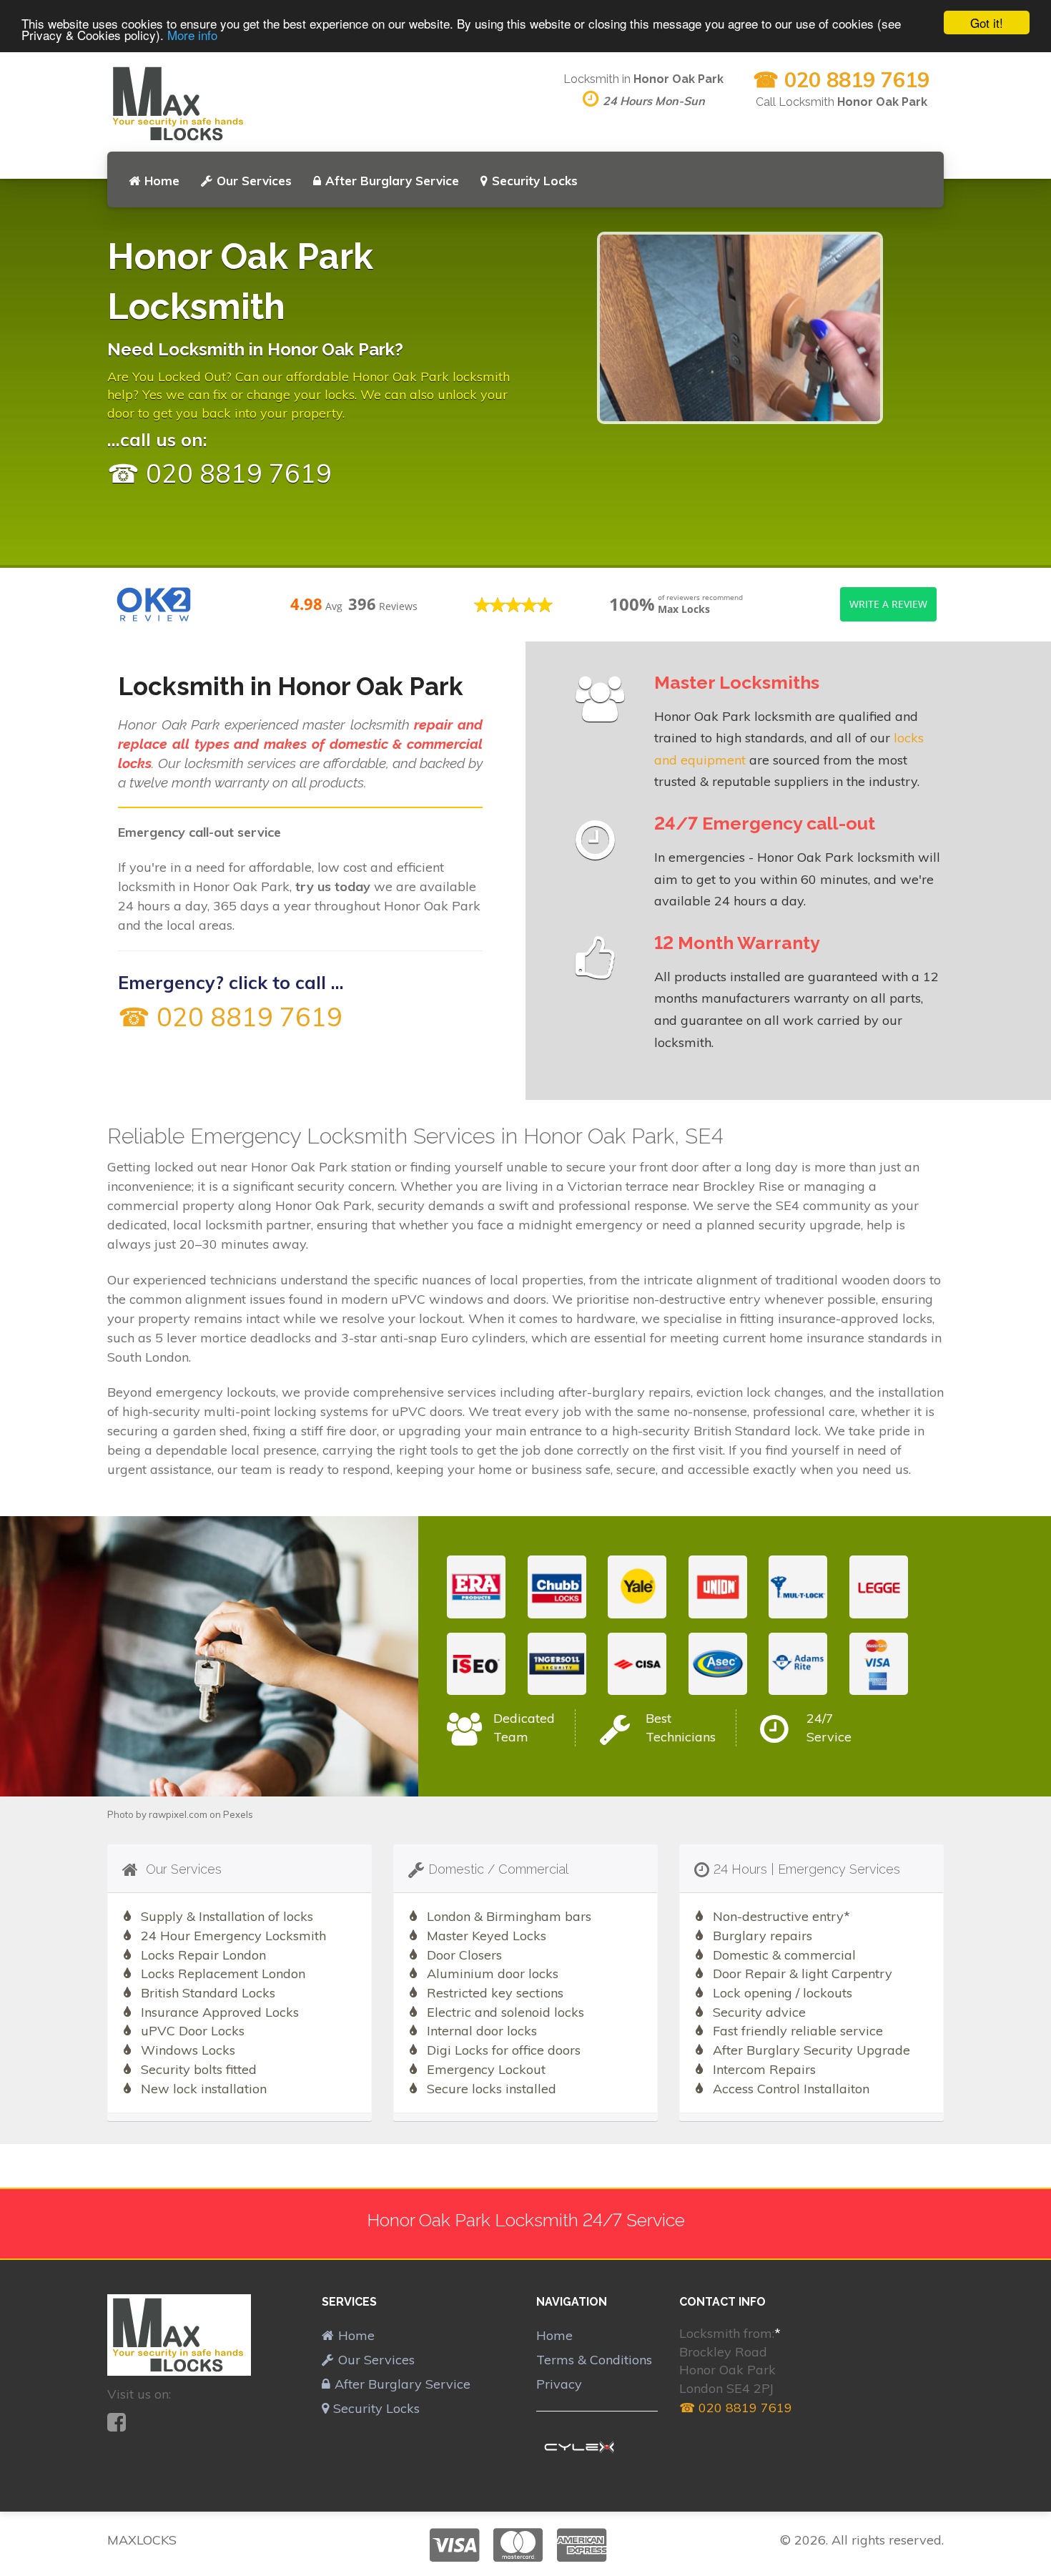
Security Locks (535, 181)
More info (192, 35)
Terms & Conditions (594, 2360)
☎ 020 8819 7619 (841, 79)
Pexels (238, 1814)
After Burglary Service (392, 181)
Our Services (254, 181)
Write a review (888, 604)
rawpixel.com (178, 1814)
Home (162, 181)
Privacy (559, 2384)
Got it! (987, 23)
